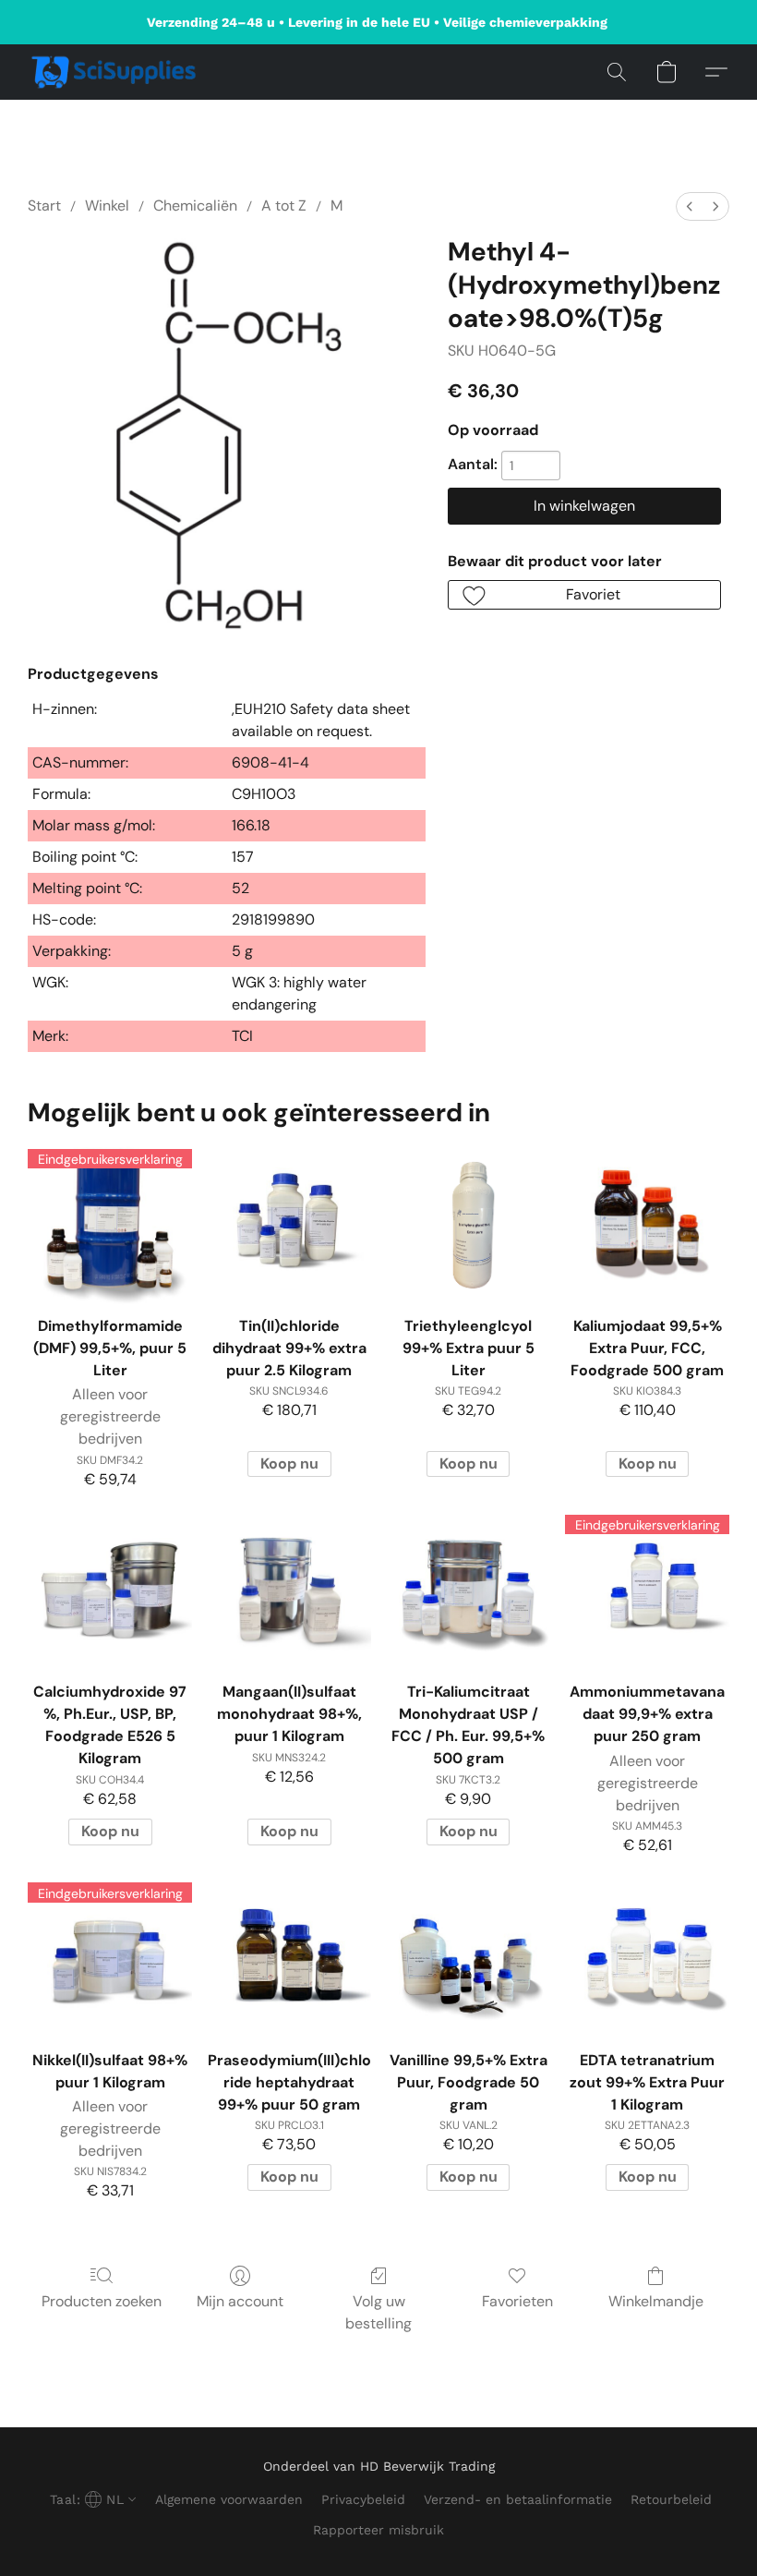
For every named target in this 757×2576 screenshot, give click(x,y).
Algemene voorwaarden (229, 2499)
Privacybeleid (363, 2499)
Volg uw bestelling (378, 2312)
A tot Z (284, 206)
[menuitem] (690, 206)
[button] (114, 72)
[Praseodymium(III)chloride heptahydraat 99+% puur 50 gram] (289, 1957)
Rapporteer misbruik (378, 2530)
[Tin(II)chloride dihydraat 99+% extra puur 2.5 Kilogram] (289, 1223)
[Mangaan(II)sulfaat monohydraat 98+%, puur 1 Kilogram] (289, 1589)
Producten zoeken (102, 2301)
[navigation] (91, 2499)
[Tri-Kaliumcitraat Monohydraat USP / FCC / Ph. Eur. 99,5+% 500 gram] (468, 1589)
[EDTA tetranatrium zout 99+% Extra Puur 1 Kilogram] (647, 1957)
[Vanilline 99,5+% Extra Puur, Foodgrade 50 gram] (468, 1957)
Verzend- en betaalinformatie (518, 2499)
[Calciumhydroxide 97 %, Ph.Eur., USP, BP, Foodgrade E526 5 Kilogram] (110, 1589)
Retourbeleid (671, 2499)
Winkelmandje (656, 2301)
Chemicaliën (195, 206)
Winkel (107, 206)
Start (44, 206)
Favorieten (517, 2301)
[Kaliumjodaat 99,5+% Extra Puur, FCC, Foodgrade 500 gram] (647, 1223)
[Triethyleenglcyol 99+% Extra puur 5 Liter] (468, 1223)
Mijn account (240, 2301)
